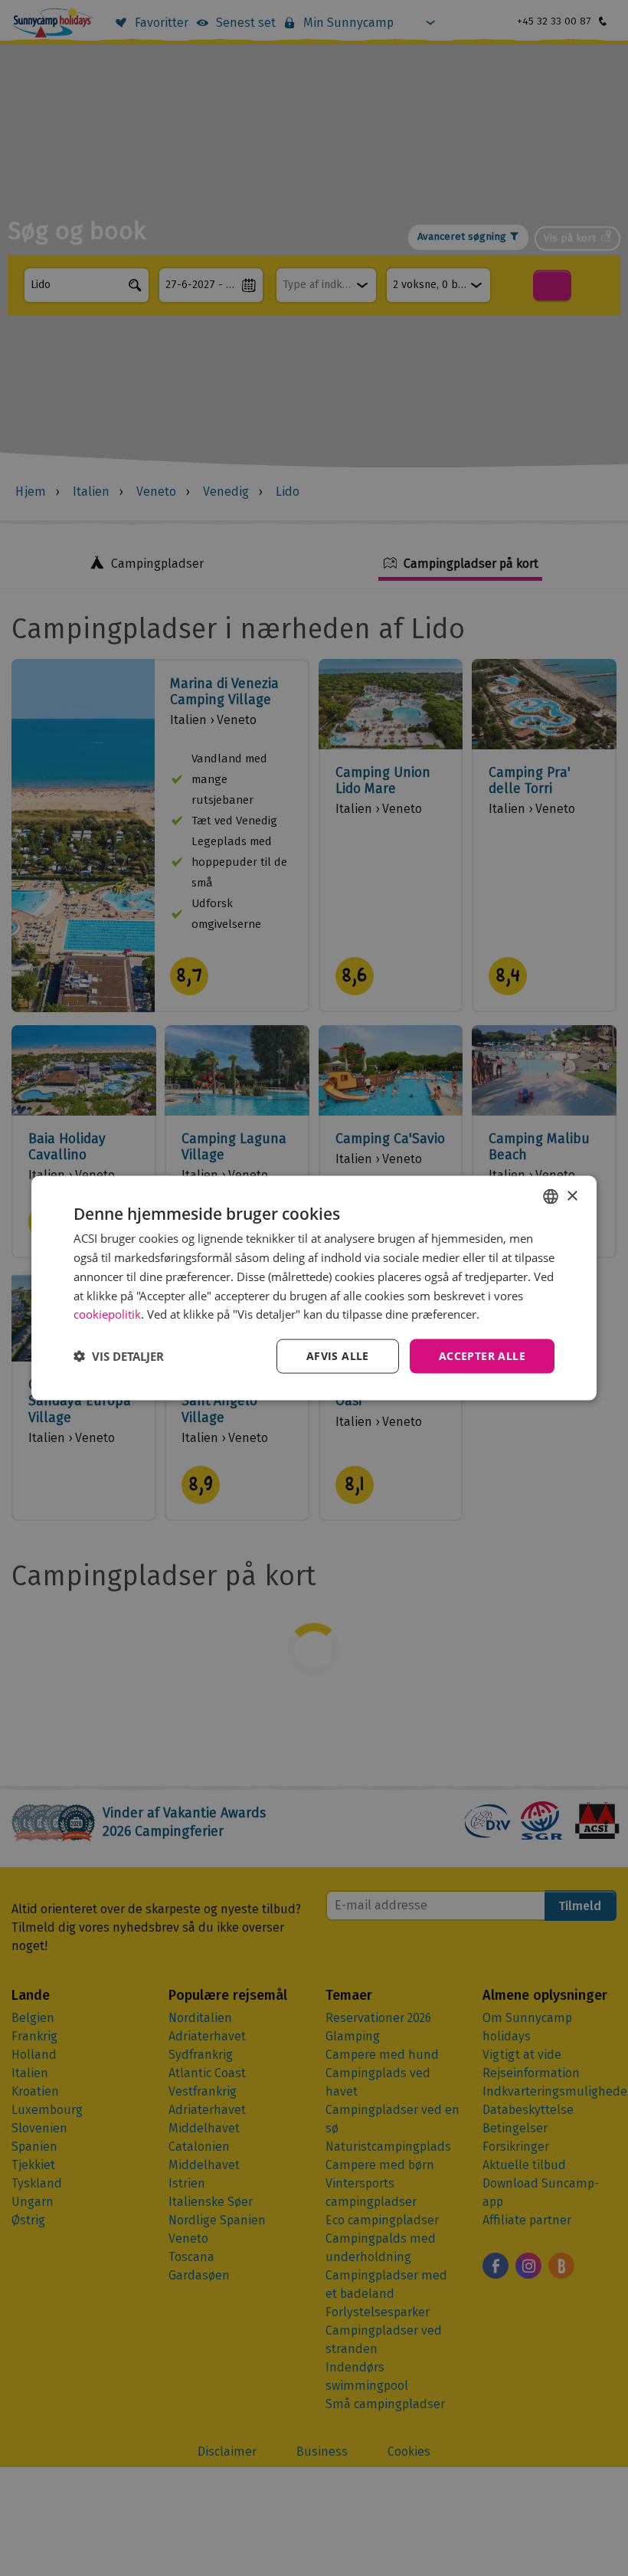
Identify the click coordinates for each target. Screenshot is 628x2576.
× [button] (572, 1196)
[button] (119, 1356)
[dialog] (314, 1288)
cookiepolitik (107, 1314)
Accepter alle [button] (482, 1356)
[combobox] (551, 1197)
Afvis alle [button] (338, 1356)
